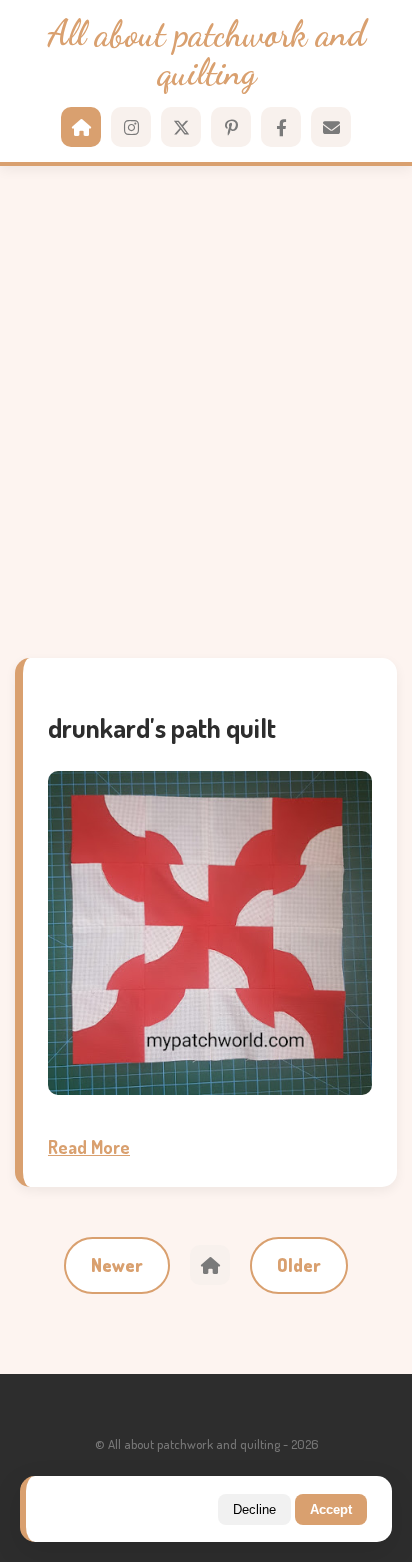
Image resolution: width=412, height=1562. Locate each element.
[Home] (81, 127)
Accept (331, 1509)
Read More (89, 1147)
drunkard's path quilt (162, 727)
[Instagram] (131, 127)
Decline (254, 1509)
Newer (117, 1265)
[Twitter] (181, 127)
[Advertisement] (206, 412)
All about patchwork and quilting (206, 53)
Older (299, 1265)
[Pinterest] (231, 127)
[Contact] (331, 127)
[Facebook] (281, 127)
